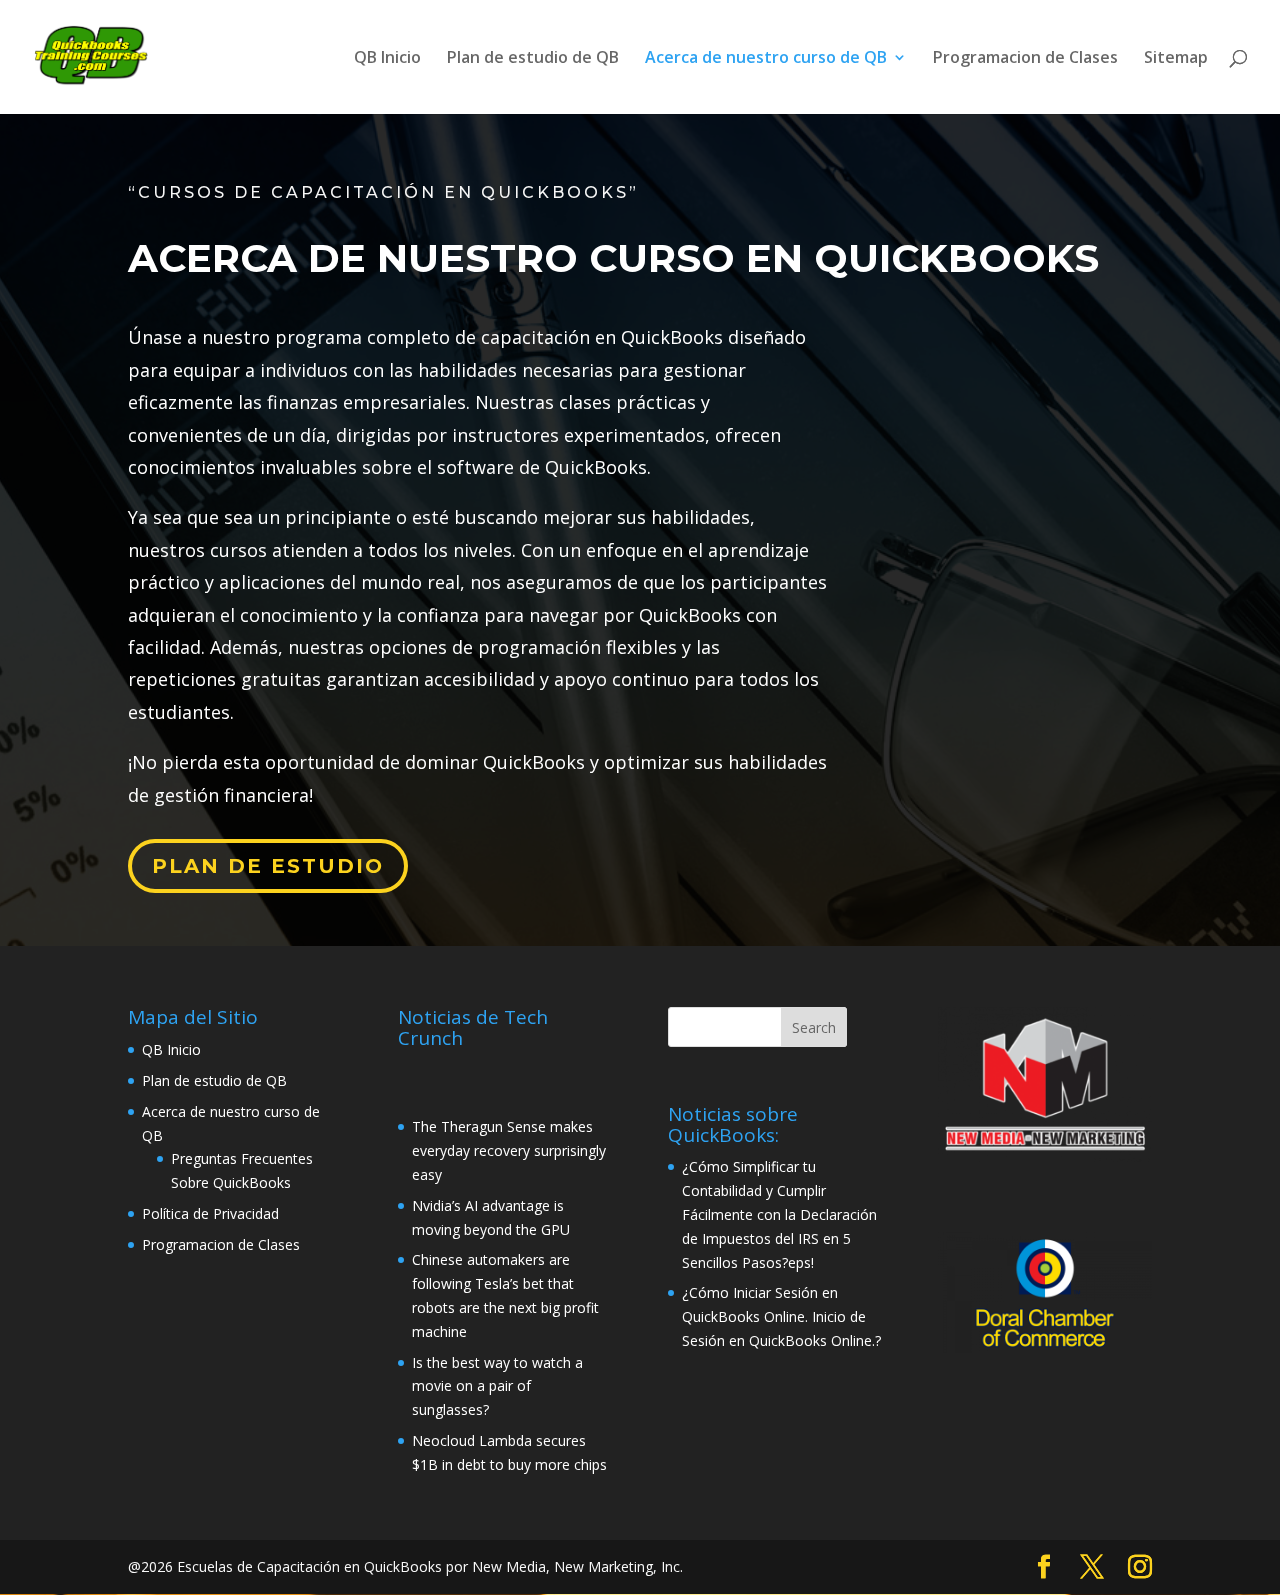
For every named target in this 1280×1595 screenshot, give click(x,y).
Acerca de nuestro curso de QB (766, 59)
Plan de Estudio (268, 866)
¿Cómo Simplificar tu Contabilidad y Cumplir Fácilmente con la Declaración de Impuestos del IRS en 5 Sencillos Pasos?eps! (779, 1214)
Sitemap (1176, 59)
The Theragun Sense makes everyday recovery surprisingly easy (509, 1150)
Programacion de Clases (1025, 59)
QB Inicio (387, 59)
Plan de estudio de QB (533, 59)
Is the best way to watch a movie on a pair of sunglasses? (497, 1386)
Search (814, 1027)
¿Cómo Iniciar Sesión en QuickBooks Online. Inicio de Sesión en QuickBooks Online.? (781, 1316)
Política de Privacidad (210, 1213)
